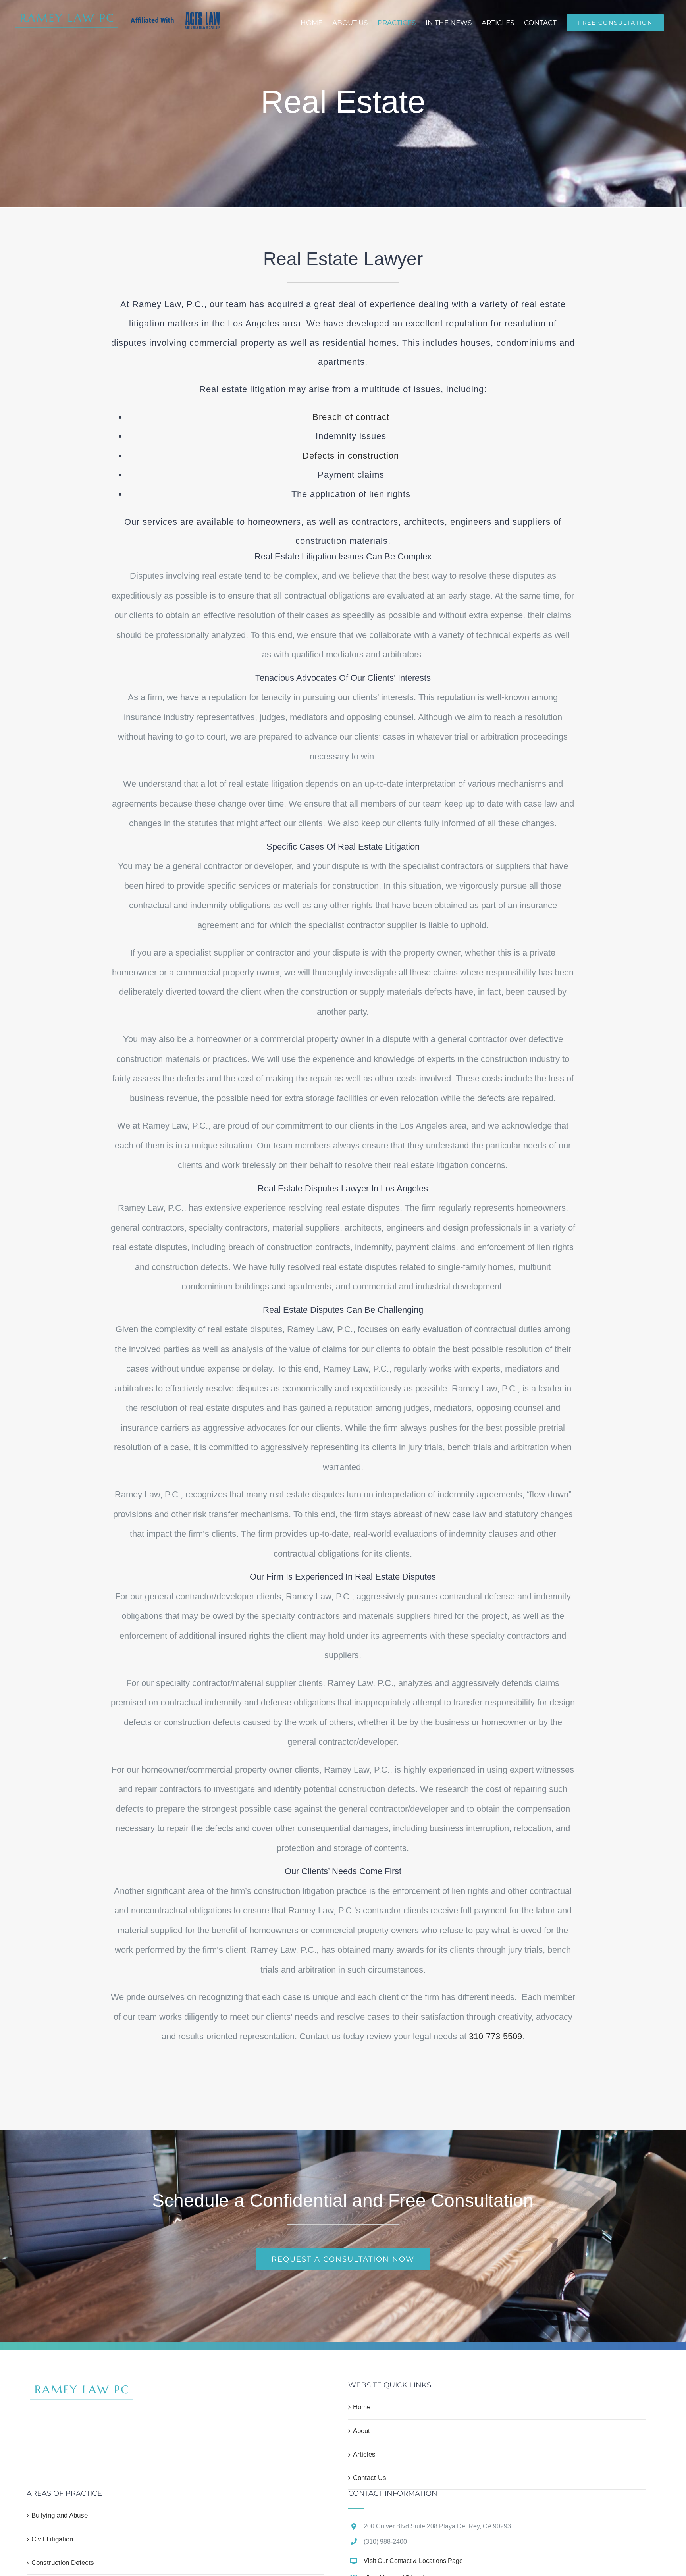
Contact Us (370, 2478)
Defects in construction (351, 456)
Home (362, 2407)
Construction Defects (63, 2563)
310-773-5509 (495, 2036)
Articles (364, 2454)
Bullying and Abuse (60, 2515)
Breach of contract (351, 417)
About (361, 2431)
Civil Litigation (52, 2539)
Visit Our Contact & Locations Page (413, 2561)
